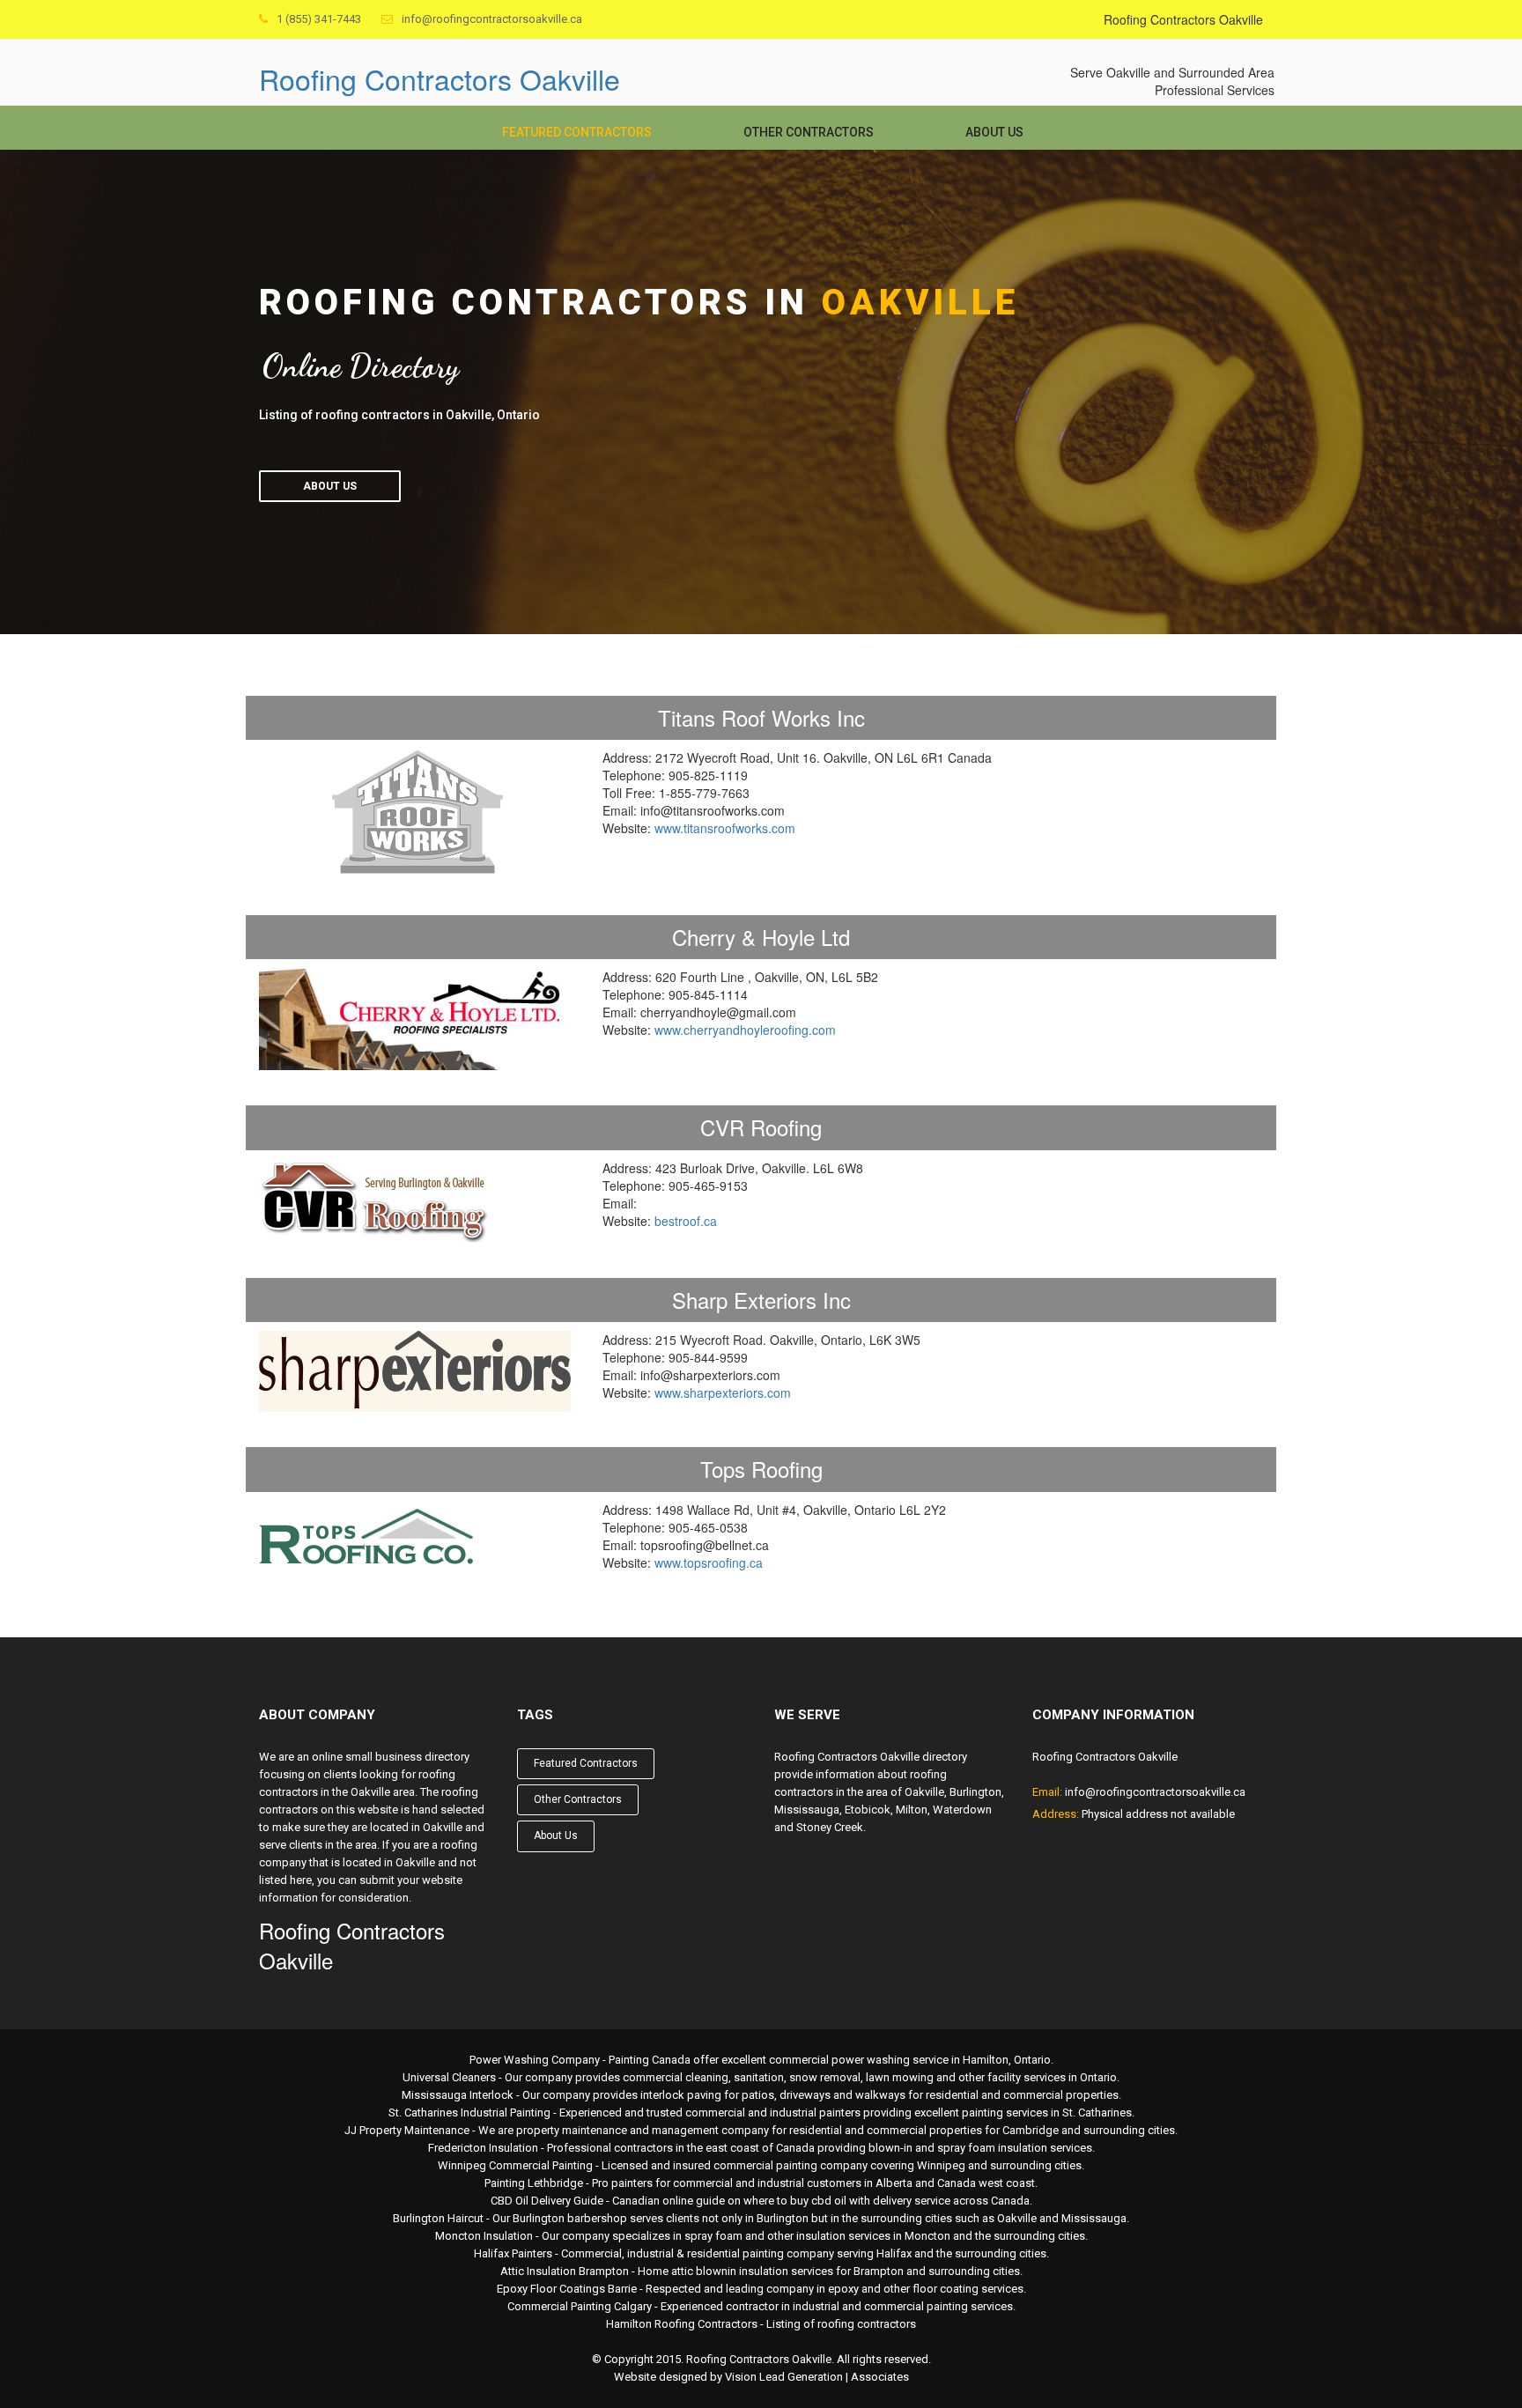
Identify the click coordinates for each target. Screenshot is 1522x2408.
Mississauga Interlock (458, 2095)
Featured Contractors (577, 132)
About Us (994, 132)
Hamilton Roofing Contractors (682, 2324)
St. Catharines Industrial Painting (469, 2113)
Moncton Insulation (484, 2236)
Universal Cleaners (449, 2077)
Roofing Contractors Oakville (440, 78)
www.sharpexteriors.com (723, 1392)
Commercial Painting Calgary (580, 2306)
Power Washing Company (535, 2060)
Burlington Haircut (438, 2218)
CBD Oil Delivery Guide (547, 2201)
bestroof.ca (686, 1221)
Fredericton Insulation (483, 2148)
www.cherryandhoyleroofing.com (745, 1030)
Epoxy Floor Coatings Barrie (567, 2289)
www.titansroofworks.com (725, 828)
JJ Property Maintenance (407, 2130)
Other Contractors (809, 132)
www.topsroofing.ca (709, 1562)
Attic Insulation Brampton (565, 2271)
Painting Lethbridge (534, 2183)
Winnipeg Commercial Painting (515, 2165)
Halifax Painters (513, 2253)
